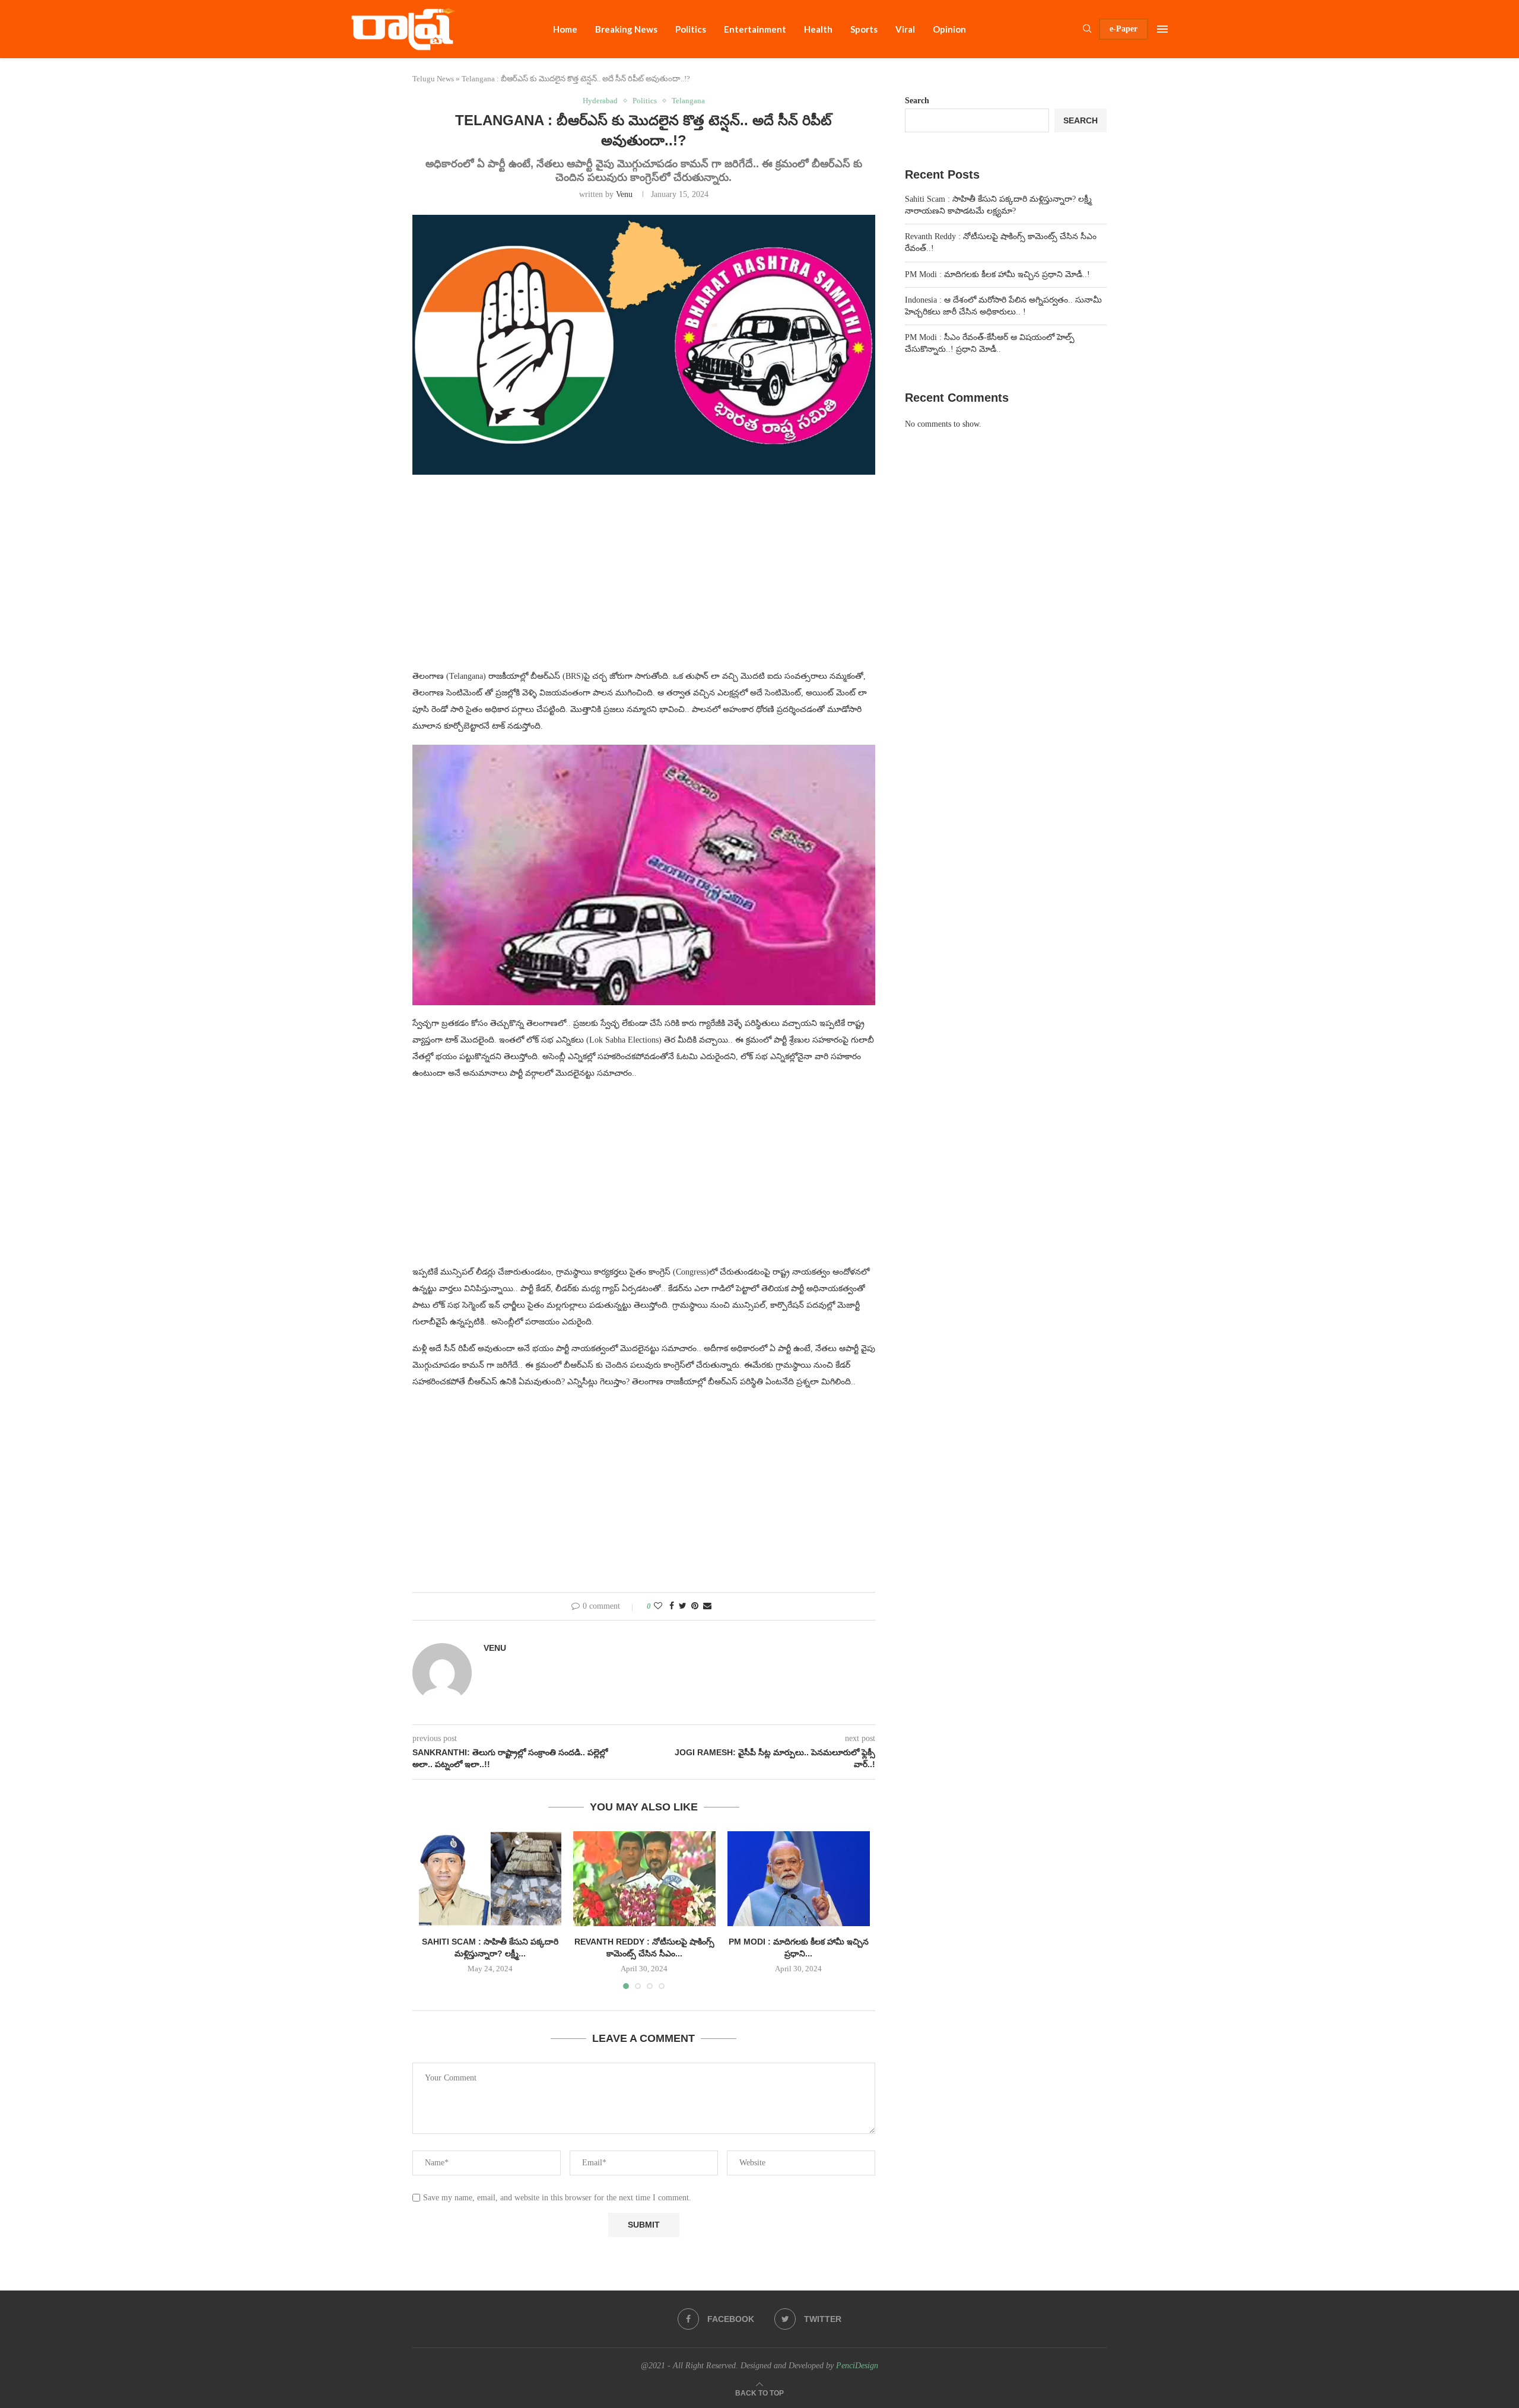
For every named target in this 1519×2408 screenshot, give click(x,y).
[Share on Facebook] (672, 1606)
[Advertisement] (644, 579)
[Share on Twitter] (683, 1606)
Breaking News (626, 29)
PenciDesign (857, 2366)
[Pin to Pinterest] (695, 1606)
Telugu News (433, 79)
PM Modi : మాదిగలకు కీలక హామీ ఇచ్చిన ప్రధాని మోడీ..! (997, 274)
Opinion (949, 29)
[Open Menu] (1162, 29)
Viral (905, 29)
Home (565, 29)
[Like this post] (658, 1606)
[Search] (1087, 29)
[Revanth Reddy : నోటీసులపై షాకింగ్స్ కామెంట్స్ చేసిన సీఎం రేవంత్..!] (644, 1879)
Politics (691, 29)
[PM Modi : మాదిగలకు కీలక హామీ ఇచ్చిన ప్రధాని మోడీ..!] (799, 1879)
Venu (624, 194)
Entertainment (755, 29)
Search (917, 101)
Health (818, 29)
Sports (864, 29)
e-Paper (1124, 29)
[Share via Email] (707, 1606)
